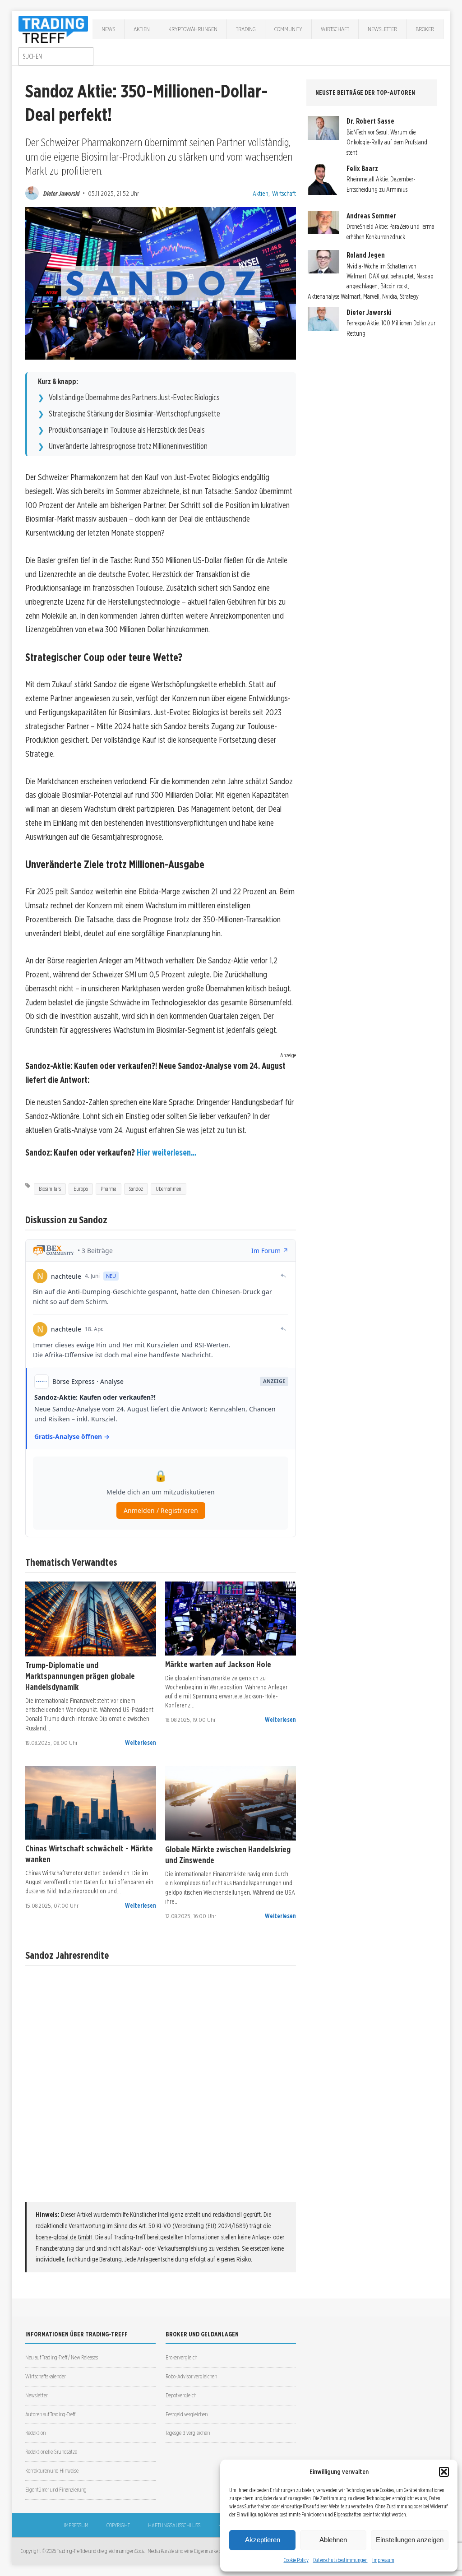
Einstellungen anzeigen (410, 2540)
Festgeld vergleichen (187, 2414)
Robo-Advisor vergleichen (191, 2376)
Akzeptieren (263, 2540)
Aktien (142, 29)
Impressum (383, 2560)
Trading (246, 29)
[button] (444, 2472)
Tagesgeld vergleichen (188, 2433)
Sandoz (136, 1189)
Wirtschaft (335, 29)
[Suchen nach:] (56, 56)
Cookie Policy (296, 2560)
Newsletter (382, 29)
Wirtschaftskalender (46, 2376)
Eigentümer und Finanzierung (56, 2490)
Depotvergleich (181, 2395)
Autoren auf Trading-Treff (50, 2414)
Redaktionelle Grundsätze (51, 2452)
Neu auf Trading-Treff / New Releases (62, 2357)
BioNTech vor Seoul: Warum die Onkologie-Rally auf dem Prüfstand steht (387, 142)
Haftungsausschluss (174, 2525)
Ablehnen (333, 2540)
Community (288, 29)
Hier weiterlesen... (166, 1153)
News (108, 29)
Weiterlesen (141, 1743)
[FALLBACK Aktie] (91, 1619)
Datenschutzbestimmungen (340, 2560)
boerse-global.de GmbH (64, 2237)
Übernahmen (169, 1189)
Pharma (109, 1189)
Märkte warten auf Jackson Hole (218, 1664)
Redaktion (35, 2433)
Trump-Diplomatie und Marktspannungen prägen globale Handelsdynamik (80, 1676)
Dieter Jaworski (61, 193)
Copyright (118, 2525)
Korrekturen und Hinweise (52, 2471)
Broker (425, 29)
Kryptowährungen (193, 29)
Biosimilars (50, 1189)
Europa (81, 1189)
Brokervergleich (181, 2357)
